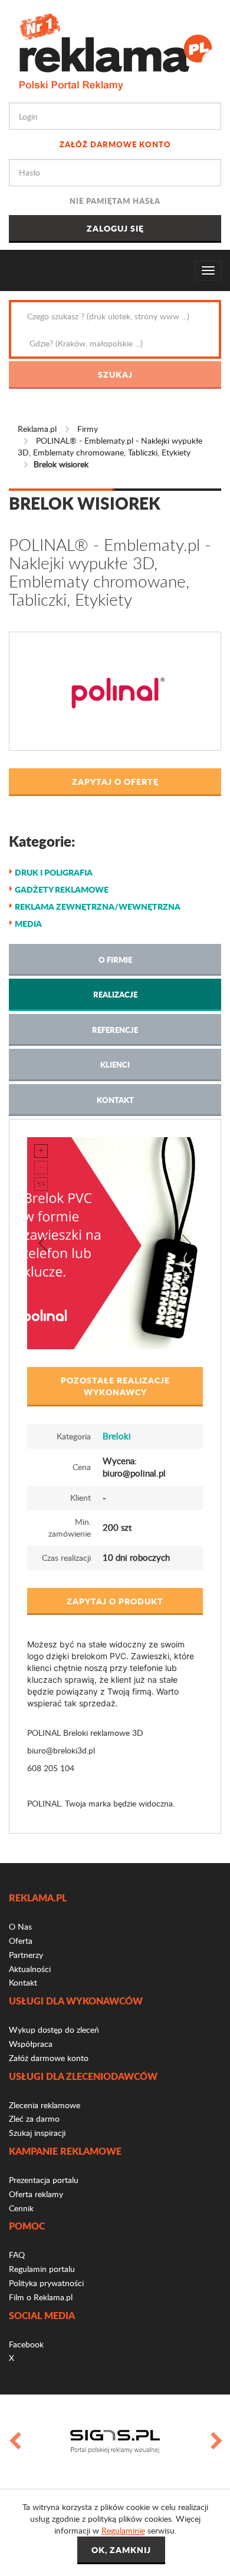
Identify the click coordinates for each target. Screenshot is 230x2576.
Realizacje (115, 994)
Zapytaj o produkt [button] (115, 1601)
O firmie (115, 960)
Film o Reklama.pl (41, 2297)
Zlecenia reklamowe (45, 2105)
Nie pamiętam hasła (115, 201)
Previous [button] (14, 2442)
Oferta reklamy (36, 2194)
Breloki (117, 1436)
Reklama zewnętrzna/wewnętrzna (98, 906)
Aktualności (30, 1969)
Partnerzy (26, 1955)
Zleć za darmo (34, 2118)
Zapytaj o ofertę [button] (115, 781)
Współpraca (31, 2044)
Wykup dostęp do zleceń (54, 2030)
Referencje (115, 1030)
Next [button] (216, 2442)
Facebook (26, 2344)
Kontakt (115, 1100)
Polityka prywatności (46, 2283)
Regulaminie (123, 2530)
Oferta (21, 1941)
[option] (115, 2442)
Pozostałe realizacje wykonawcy (115, 1386)
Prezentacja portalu (44, 2180)
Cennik (21, 2208)
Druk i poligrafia (54, 872)
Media (28, 923)
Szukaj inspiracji (37, 2133)
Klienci (115, 1064)
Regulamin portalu (42, 2269)
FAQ (17, 2255)
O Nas (20, 1926)
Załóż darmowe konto (115, 144)
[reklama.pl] (115, 50)
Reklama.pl (37, 429)
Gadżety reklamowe (62, 889)
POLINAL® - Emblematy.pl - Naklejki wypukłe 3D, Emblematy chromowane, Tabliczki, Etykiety (110, 446)
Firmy (88, 429)
